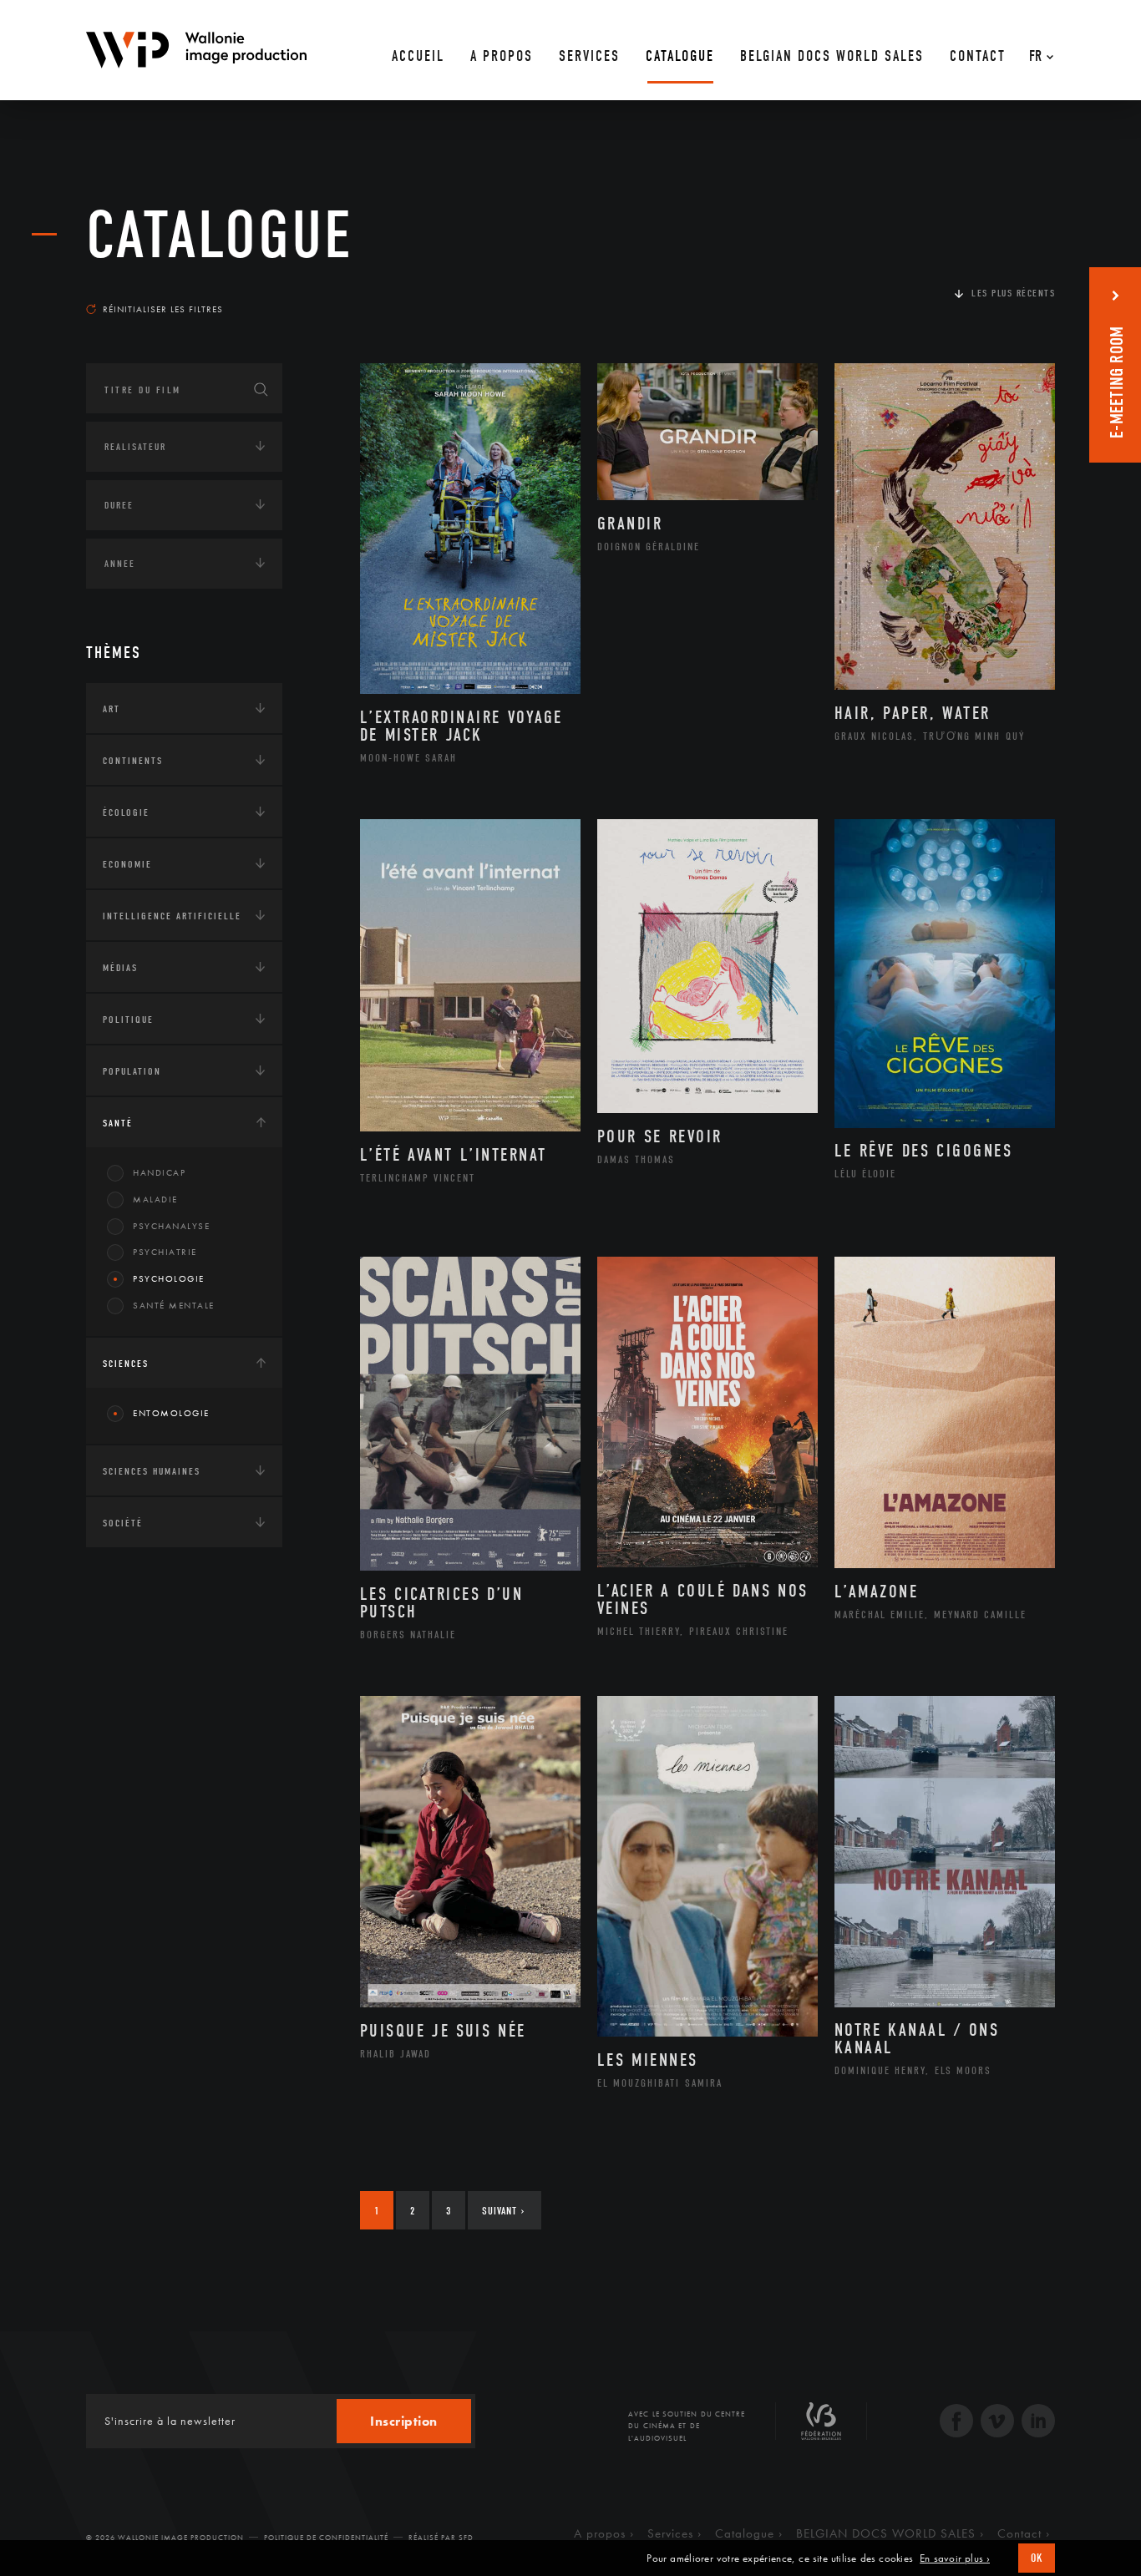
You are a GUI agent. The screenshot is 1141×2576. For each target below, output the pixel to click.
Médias (120, 968)
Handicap (159, 1172)
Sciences (126, 1364)
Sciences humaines (152, 1471)
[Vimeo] (997, 2423)
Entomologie (171, 1413)
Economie (127, 864)
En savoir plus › (955, 2558)
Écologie (126, 812)
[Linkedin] (1038, 2423)
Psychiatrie (165, 1252)
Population (132, 1071)
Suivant (503, 2211)
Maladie (155, 1199)
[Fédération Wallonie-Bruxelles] (821, 2427)
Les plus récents (1013, 293)
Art (112, 709)
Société (123, 1523)
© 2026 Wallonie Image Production (165, 2538)
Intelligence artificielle (172, 916)
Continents (133, 761)
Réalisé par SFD (441, 2538)
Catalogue (220, 235)
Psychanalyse (171, 1226)
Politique (128, 1020)
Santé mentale (174, 1305)
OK (1037, 2558)
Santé (118, 1123)
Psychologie (169, 1278)
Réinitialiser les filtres (163, 309)
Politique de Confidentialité (326, 2538)
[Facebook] (956, 2423)
